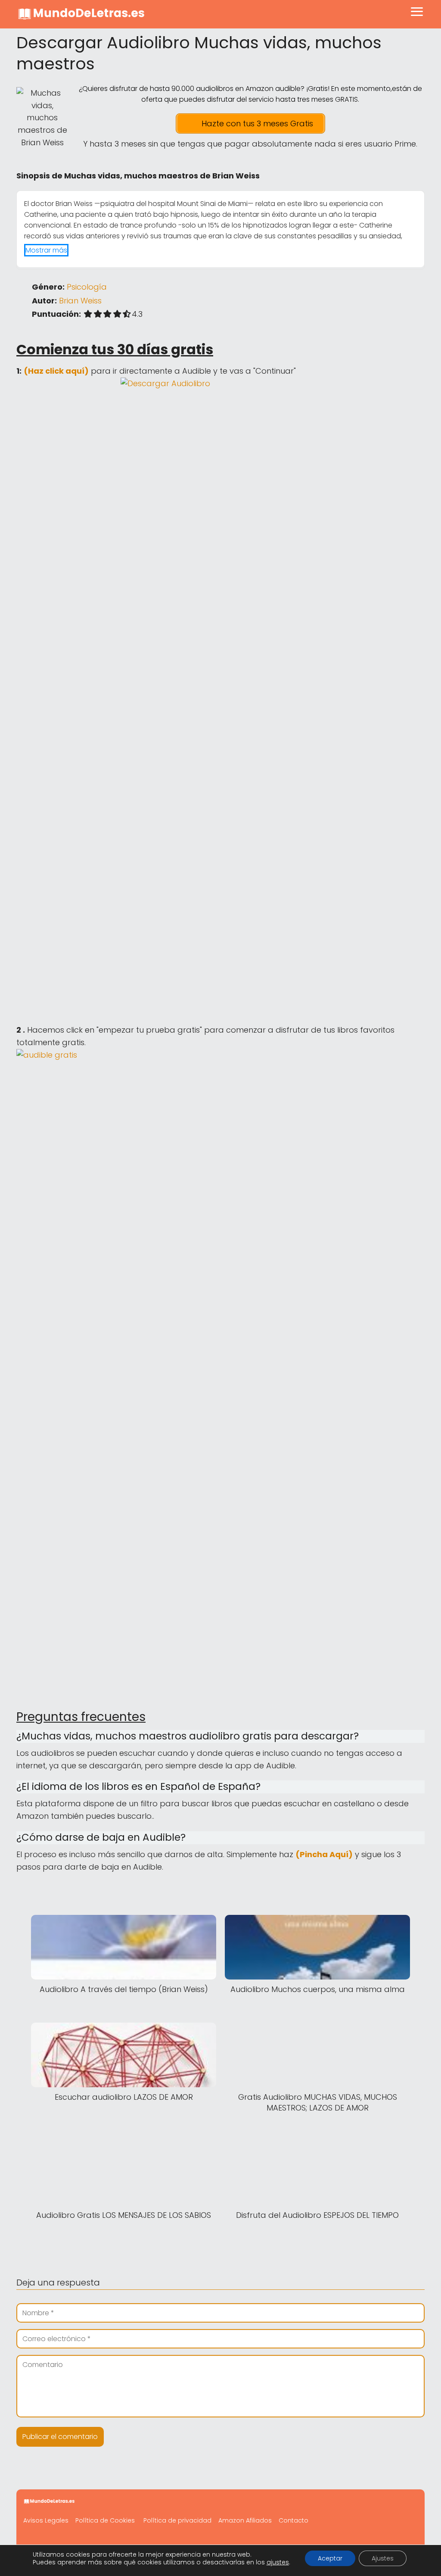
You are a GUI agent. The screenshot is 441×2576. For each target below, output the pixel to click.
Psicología (87, 287)
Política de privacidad (177, 2520)
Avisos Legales (46, 2520)
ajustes (278, 2562)
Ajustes (383, 2558)
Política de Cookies (105, 2520)
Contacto (293, 2520)
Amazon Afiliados (245, 2520)
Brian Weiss (80, 301)
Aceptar (330, 2558)
